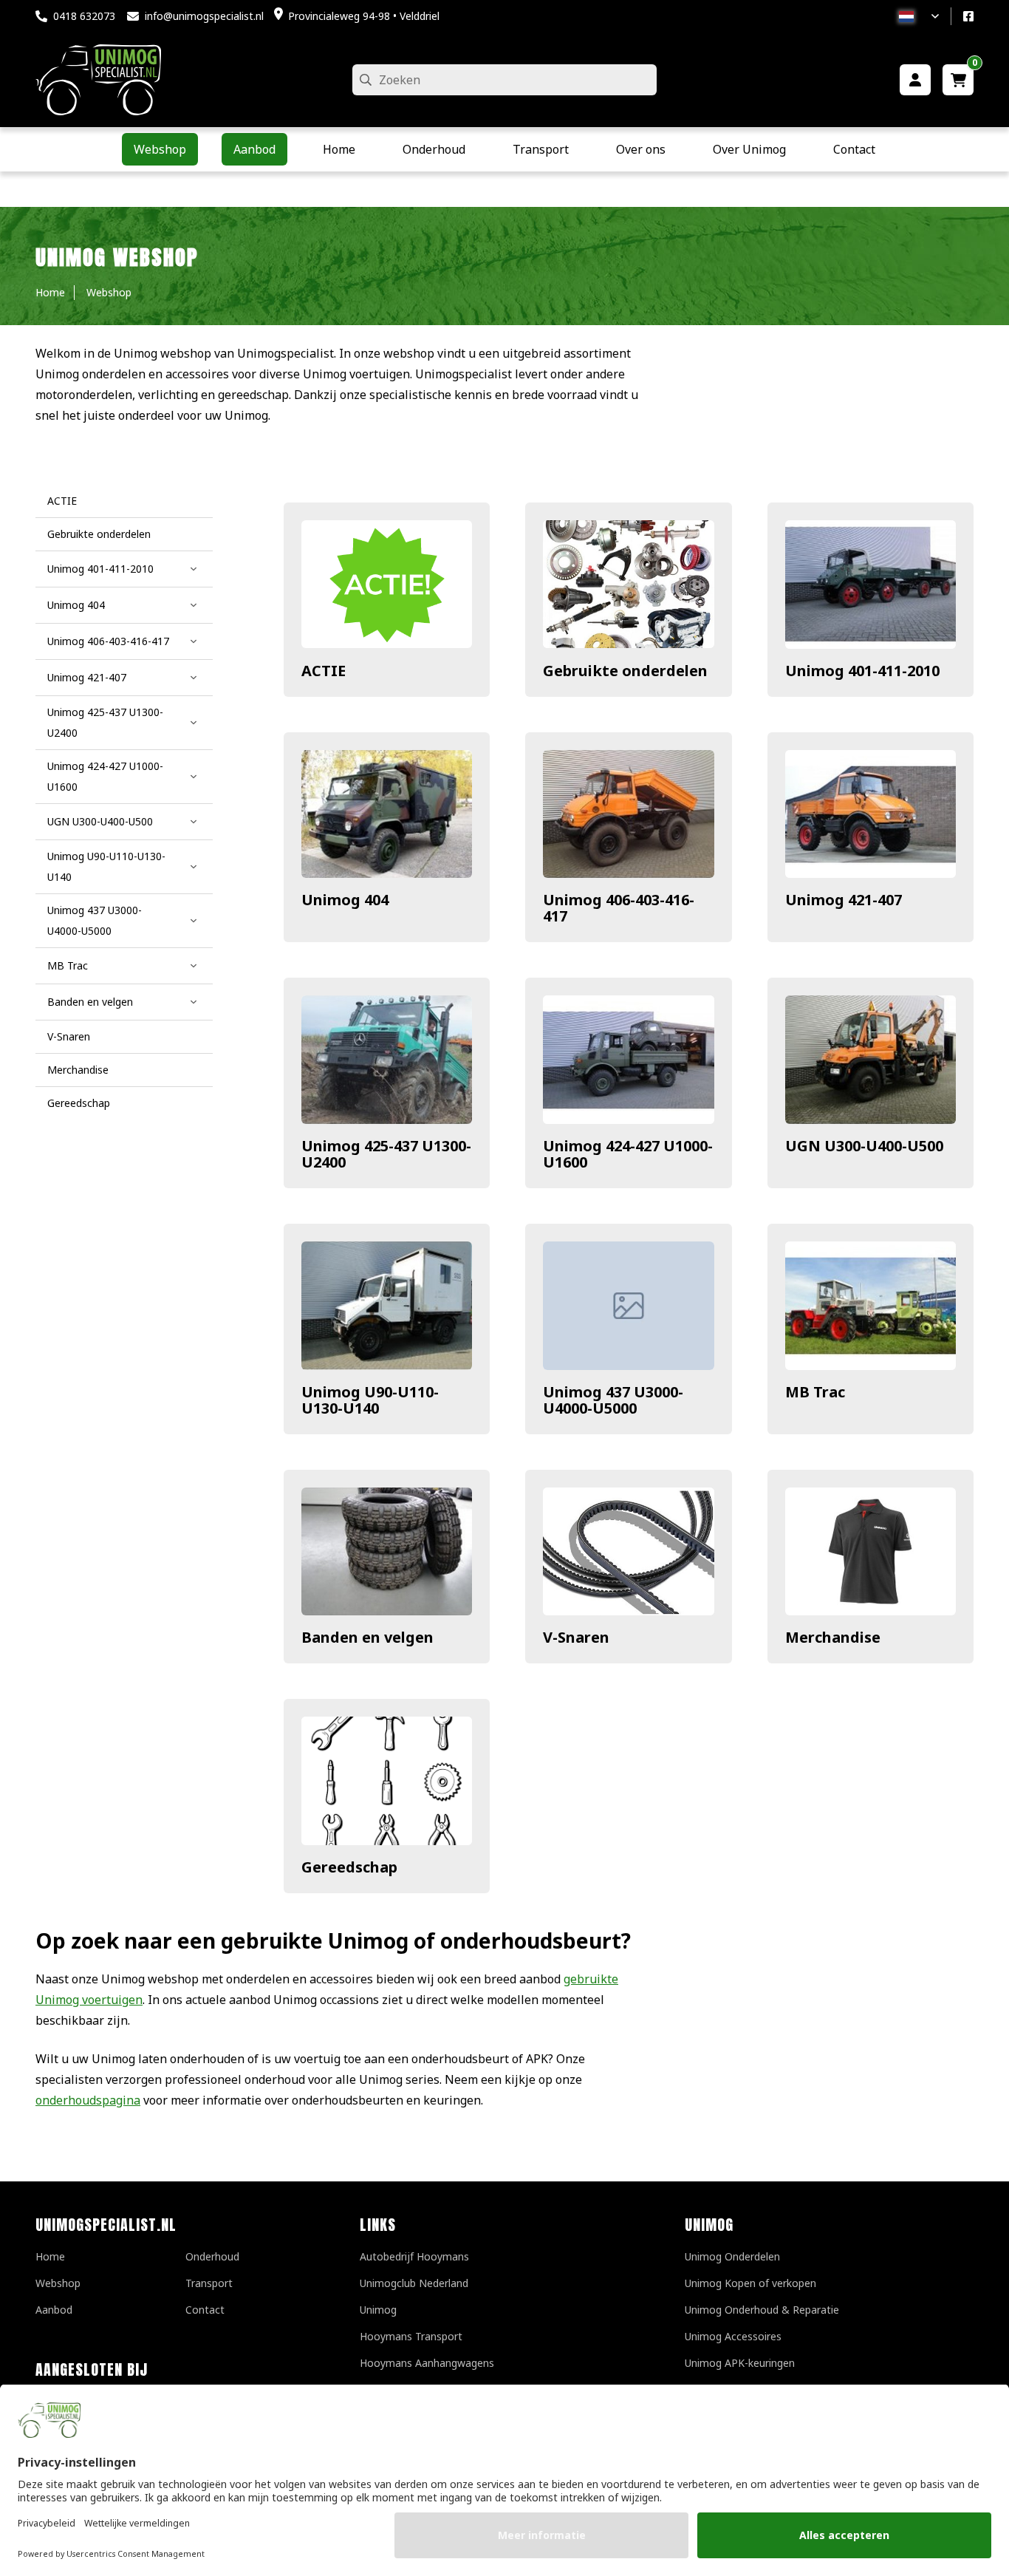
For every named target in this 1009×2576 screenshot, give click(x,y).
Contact (205, 2310)
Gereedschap (349, 1867)
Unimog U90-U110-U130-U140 (370, 1400)
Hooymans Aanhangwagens (427, 2363)
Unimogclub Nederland (414, 2283)
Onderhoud (212, 2256)
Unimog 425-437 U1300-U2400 (386, 1154)
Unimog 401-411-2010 (862, 671)
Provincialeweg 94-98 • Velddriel (364, 16)
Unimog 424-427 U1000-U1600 (628, 1154)
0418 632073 (84, 16)
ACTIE (324, 671)
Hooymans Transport (411, 2336)
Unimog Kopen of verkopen (750, 2283)
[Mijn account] (915, 80)
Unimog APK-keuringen (740, 2363)
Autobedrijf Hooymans (414, 2256)
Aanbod (54, 2310)
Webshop (58, 2283)
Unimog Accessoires (733, 2336)
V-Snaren (576, 1637)
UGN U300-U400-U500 (864, 1146)
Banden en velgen (367, 1637)
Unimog (378, 2310)
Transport (209, 2283)
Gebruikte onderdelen (625, 671)
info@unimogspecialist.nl (204, 16)
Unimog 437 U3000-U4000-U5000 (613, 1400)
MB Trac (815, 1392)
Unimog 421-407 (844, 900)
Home (50, 2256)
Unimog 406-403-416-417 (619, 908)
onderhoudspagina (88, 2100)
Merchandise (833, 1637)
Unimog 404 (345, 900)
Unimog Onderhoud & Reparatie (762, 2310)
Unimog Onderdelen (732, 2256)
